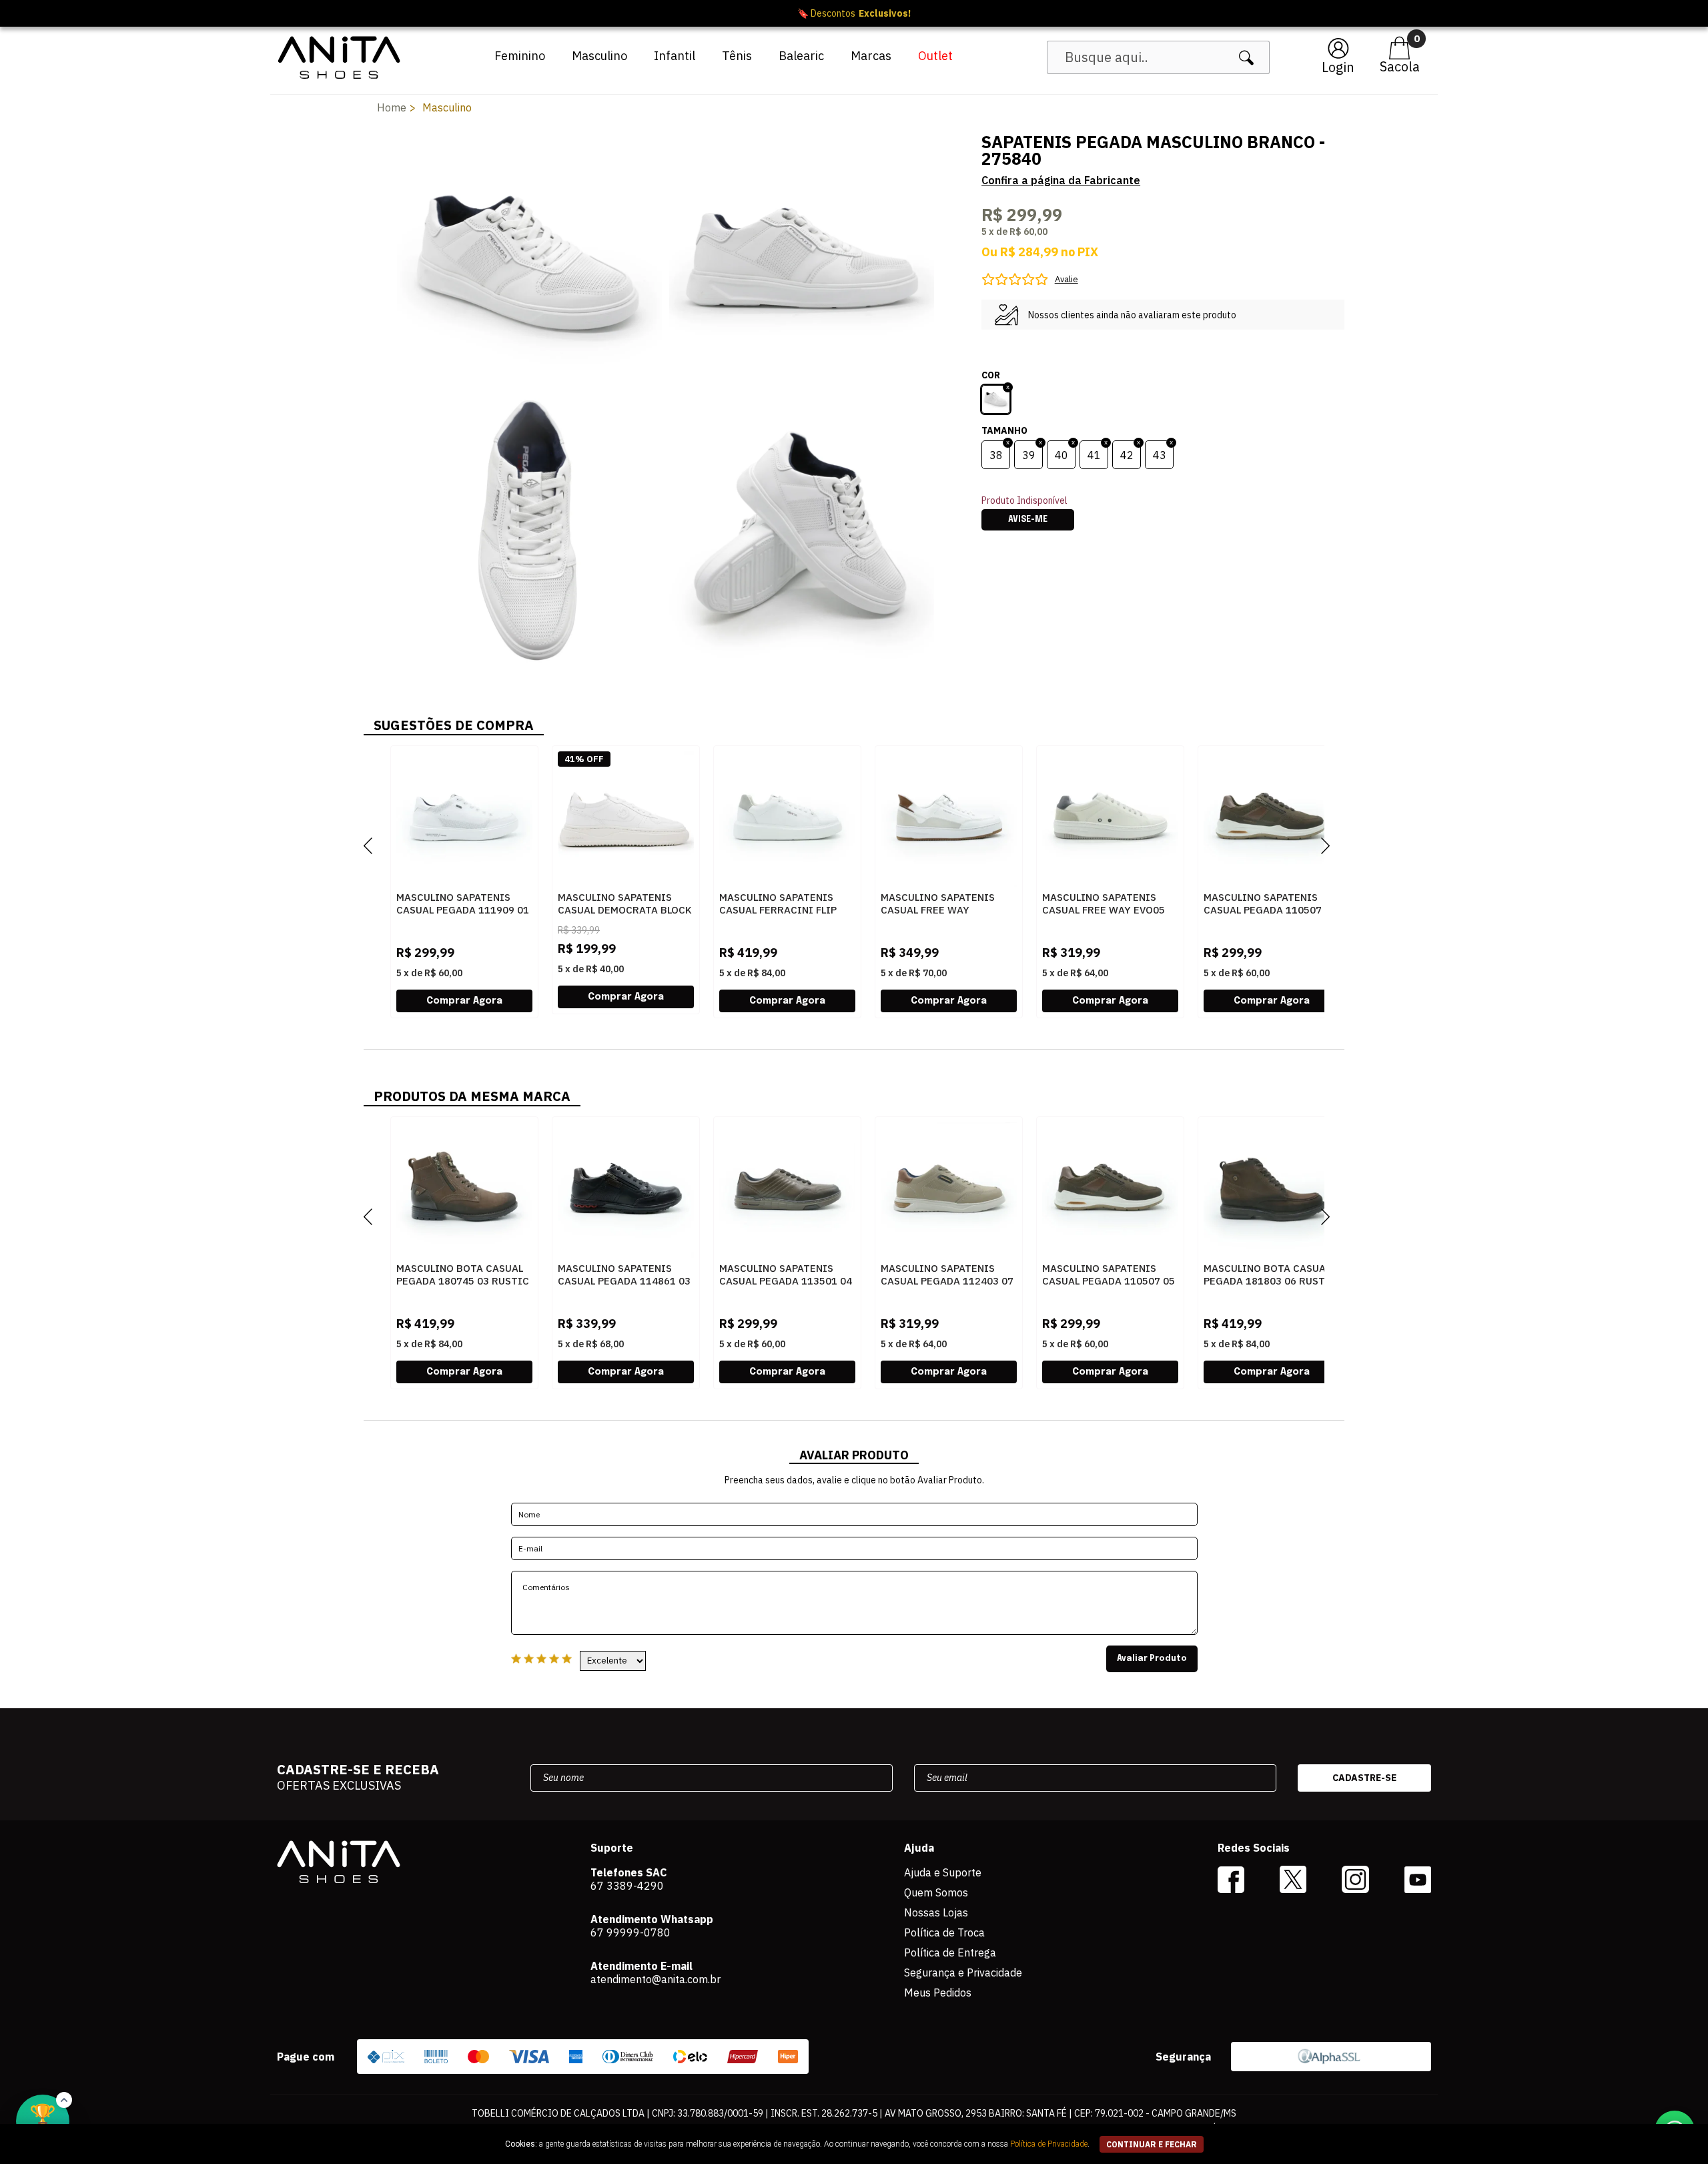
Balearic (801, 56)
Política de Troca (944, 1932)
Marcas (871, 56)
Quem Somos (936, 1892)
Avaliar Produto (1152, 1659)
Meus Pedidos (938, 1993)
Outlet (935, 56)
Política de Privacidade (1049, 2144)
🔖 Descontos (854, 13)
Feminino (520, 56)
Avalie (1066, 279)
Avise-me (1028, 520)
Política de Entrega (950, 1952)
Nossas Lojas (936, 1912)
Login (1338, 67)
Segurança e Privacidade (963, 1972)
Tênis (737, 56)
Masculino (599, 56)
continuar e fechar (1152, 2144)
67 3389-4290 (627, 1886)
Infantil (675, 56)
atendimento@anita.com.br (656, 1979)
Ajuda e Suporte (943, 1872)
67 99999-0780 (630, 1932)
